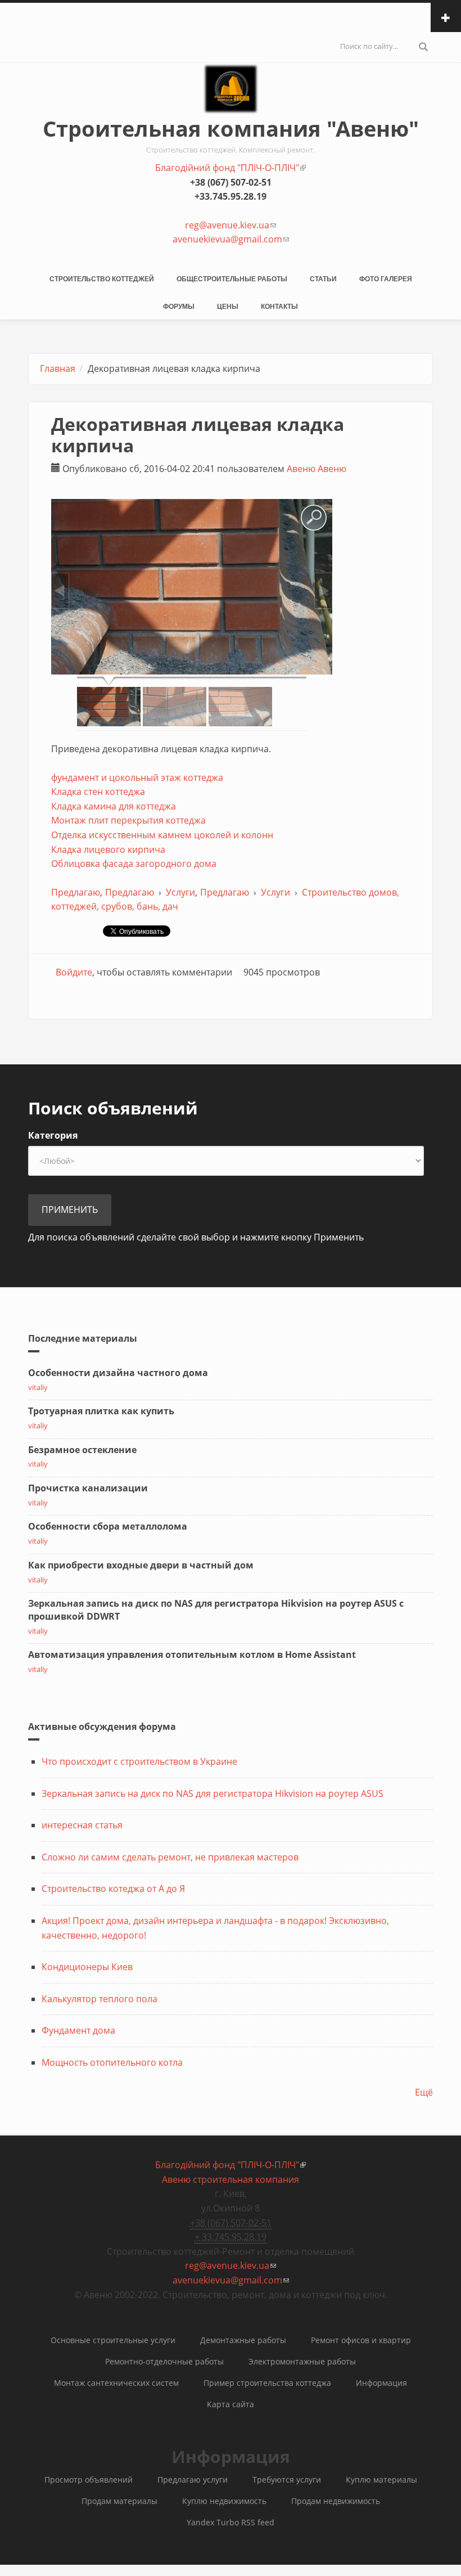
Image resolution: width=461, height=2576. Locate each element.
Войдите (74, 972)
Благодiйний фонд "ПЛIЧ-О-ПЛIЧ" (231, 168)
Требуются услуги (287, 2480)
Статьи (323, 279)
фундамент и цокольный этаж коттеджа (137, 777)
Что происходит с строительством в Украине (139, 1761)
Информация (381, 2383)
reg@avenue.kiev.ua (231, 225)
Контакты (279, 307)
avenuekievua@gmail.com (231, 239)
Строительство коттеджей (102, 279)
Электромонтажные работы (302, 2361)
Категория (53, 1135)
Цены (228, 307)
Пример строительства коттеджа (267, 2383)
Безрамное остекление (82, 1450)
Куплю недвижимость (224, 2501)
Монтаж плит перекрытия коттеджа (128, 820)
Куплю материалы (381, 2480)
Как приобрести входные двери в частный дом (141, 1565)
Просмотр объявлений (89, 2480)
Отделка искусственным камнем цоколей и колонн (162, 835)
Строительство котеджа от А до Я (113, 1889)
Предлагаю (76, 892)
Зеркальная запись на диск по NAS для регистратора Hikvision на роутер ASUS (213, 1793)
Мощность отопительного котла (112, 2062)
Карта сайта (231, 2404)
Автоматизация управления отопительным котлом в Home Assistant (192, 1655)
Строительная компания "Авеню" (231, 128)
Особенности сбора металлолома (108, 1526)
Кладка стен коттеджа (98, 792)
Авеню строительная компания (231, 2179)
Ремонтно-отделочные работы (164, 2361)
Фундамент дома (78, 2030)
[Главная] (231, 99)
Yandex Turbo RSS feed (231, 2522)
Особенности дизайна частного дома (118, 1373)
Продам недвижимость (336, 2501)
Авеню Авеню (317, 469)
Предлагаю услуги (193, 2480)
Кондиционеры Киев (87, 1967)
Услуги (180, 892)
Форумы (179, 307)
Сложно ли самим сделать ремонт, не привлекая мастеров (170, 1857)
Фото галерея (386, 279)
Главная (58, 368)
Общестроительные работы (232, 279)
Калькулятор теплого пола (100, 1999)
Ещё (424, 2092)
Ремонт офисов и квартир (361, 2340)
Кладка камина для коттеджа (114, 806)
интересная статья (82, 1825)
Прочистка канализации (88, 1488)
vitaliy (38, 1387)
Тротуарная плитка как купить (101, 1411)
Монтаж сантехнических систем (116, 2383)
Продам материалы (119, 2501)
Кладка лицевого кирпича (108, 849)
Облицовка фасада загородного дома (134, 864)
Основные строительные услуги (113, 2340)
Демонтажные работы (243, 2340)
